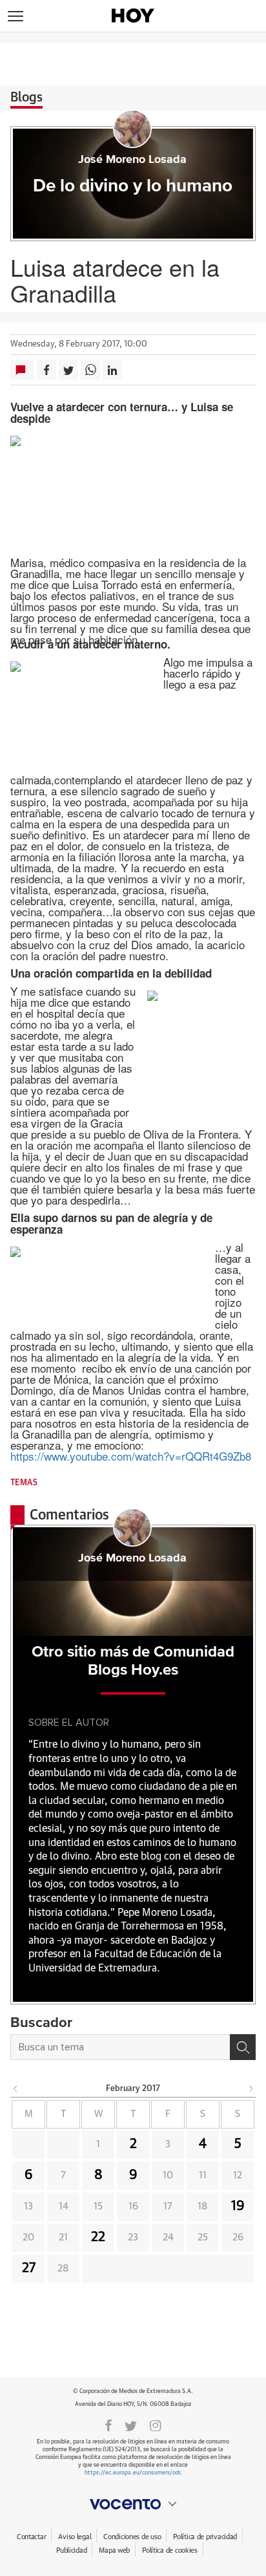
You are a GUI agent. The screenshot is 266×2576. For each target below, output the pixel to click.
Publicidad (71, 2550)
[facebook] (108, 2425)
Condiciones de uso (132, 2537)
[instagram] (156, 2425)
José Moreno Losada (132, 160)
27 (29, 2268)
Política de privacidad (205, 2537)
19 (238, 2206)
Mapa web (114, 2550)
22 (98, 2237)
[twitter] (131, 2425)
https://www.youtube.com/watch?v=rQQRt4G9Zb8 (131, 1456)
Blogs (26, 98)
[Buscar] (243, 2047)
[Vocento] (133, 2504)
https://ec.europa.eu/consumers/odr (132, 2473)
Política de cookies (170, 2550)
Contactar (31, 2537)
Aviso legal (75, 2537)
